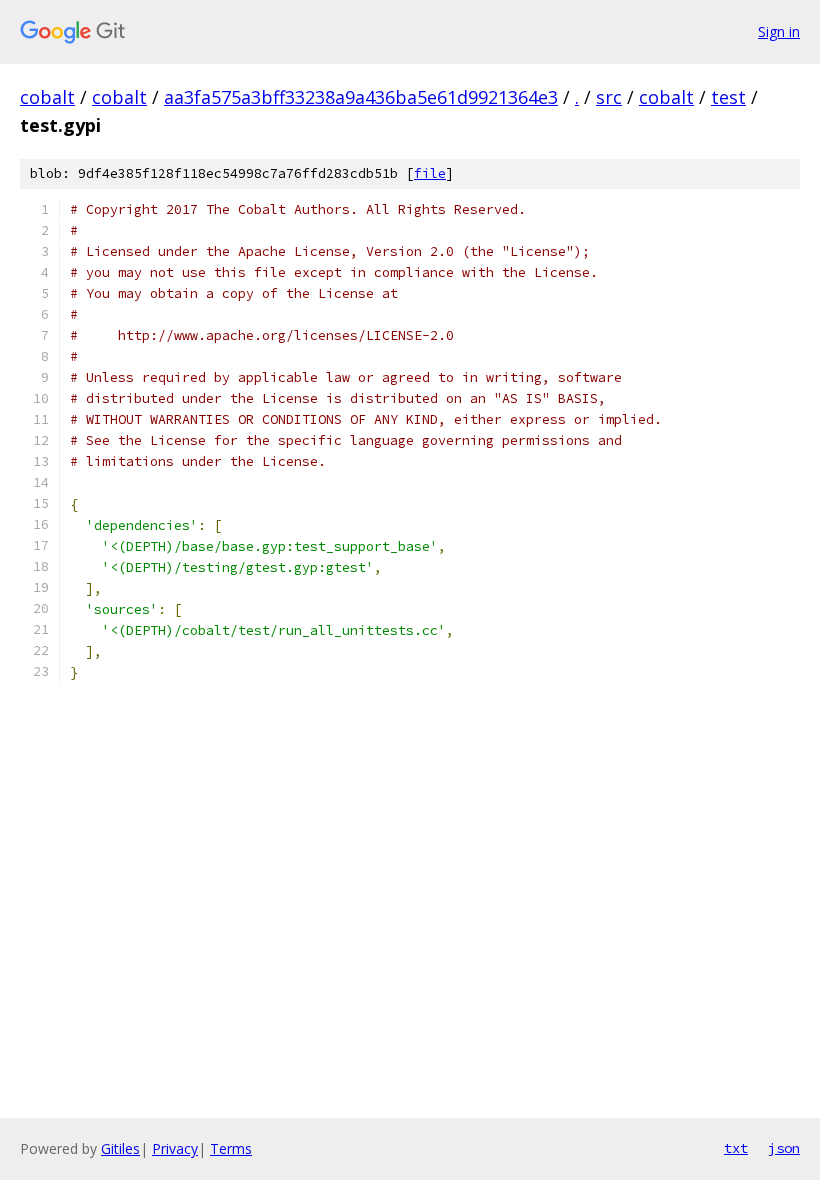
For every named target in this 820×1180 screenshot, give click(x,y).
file (430, 173)
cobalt (47, 97)
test (728, 97)
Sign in (779, 31)
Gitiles (120, 1148)
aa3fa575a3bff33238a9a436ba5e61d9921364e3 (361, 97)
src (609, 97)
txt (736, 1148)
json (784, 1148)
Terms (231, 1148)
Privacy (175, 1148)
